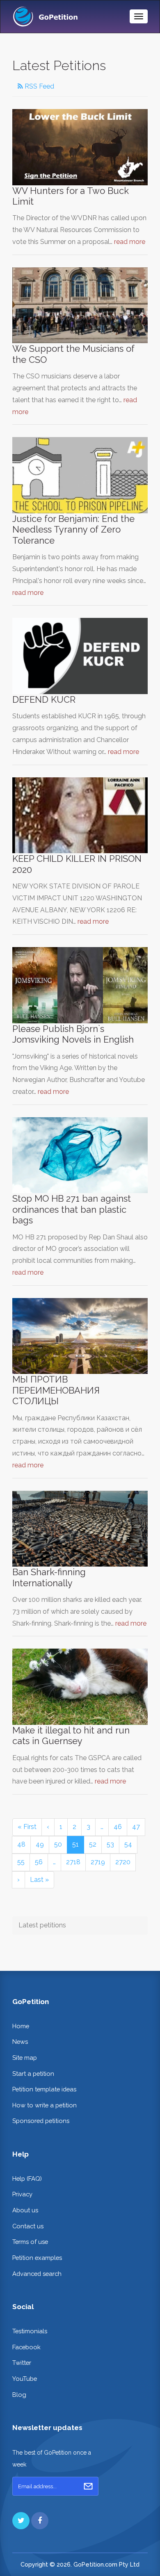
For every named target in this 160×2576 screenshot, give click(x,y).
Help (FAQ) (27, 2179)
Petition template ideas (44, 2089)
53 (110, 1844)
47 (136, 1827)
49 (40, 1844)
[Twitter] (21, 2521)
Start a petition (33, 2074)
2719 (98, 1862)
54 (128, 1844)
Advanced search (37, 2274)
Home (21, 2026)
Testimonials (30, 2331)
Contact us (28, 2226)
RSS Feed (39, 86)
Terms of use (30, 2242)
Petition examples (37, 2258)
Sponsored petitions (41, 2121)
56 (39, 1862)
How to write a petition (45, 2105)
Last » (39, 1880)
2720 (123, 1862)
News (20, 2042)
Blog (19, 2395)
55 (21, 1862)
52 (93, 1844)
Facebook (26, 2347)
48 (21, 1844)
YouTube (25, 2379)
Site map (25, 2058)
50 (58, 1844)
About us (25, 2210)
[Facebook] (40, 2521)
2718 (73, 1862)
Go (88, 2486)
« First (27, 1827)
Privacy (22, 2194)
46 (118, 1827)
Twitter (22, 2363)
